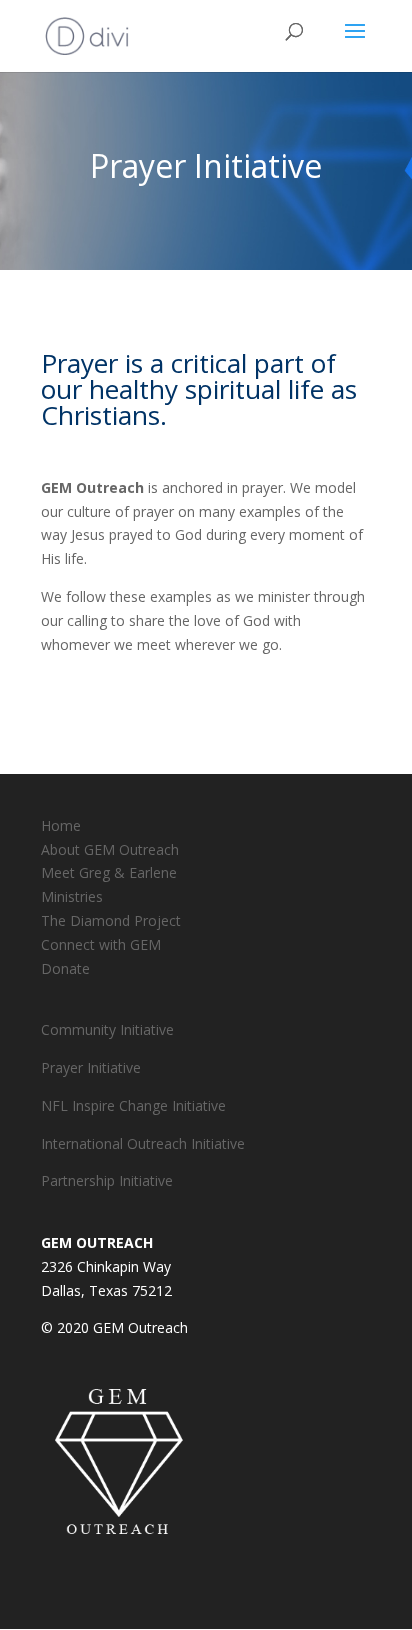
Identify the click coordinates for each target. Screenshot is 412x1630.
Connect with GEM (101, 944)
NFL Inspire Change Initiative (133, 1105)
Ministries (72, 896)
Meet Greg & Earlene (109, 872)
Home (61, 825)
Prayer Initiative (91, 1067)
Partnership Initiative (107, 1180)
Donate (65, 968)
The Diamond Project (111, 920)
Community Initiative (107, 1029)
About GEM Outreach (110, 849)
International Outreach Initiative (143, 1143)
